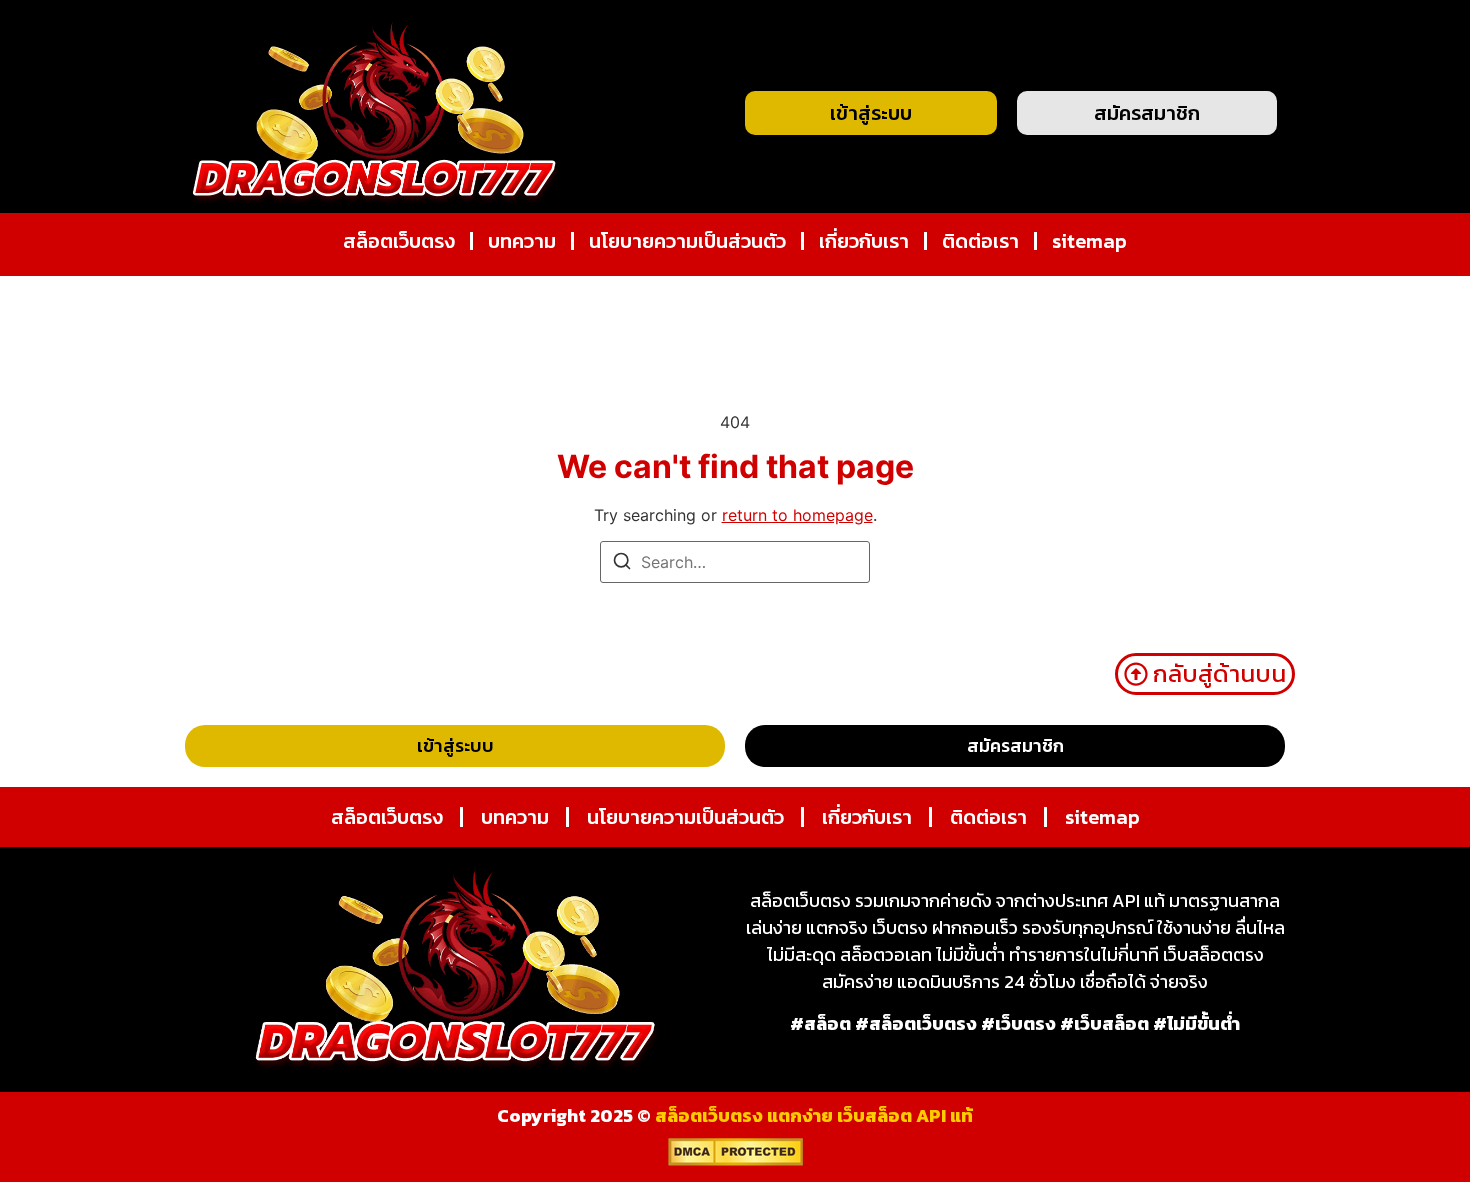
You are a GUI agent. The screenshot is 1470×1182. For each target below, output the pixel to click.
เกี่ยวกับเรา (864, 241)
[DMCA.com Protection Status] (735, 1160)
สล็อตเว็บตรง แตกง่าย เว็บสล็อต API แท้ (814, 1115)
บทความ (522, 241)
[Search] (622, 564)
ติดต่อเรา (980, 241)
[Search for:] (735, 562)
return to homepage (797, 515)
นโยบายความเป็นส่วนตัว (687, 241)
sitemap (1089, 241)
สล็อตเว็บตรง (399, 241)
